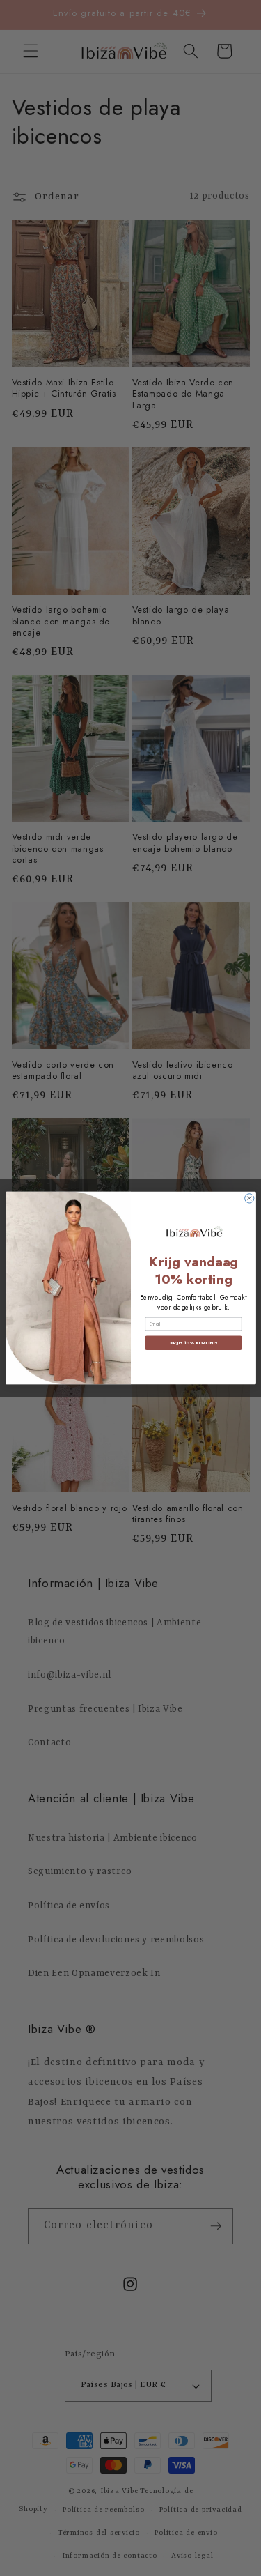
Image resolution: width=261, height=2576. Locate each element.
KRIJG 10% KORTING (193, 1343)
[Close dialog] (249, 1198)
